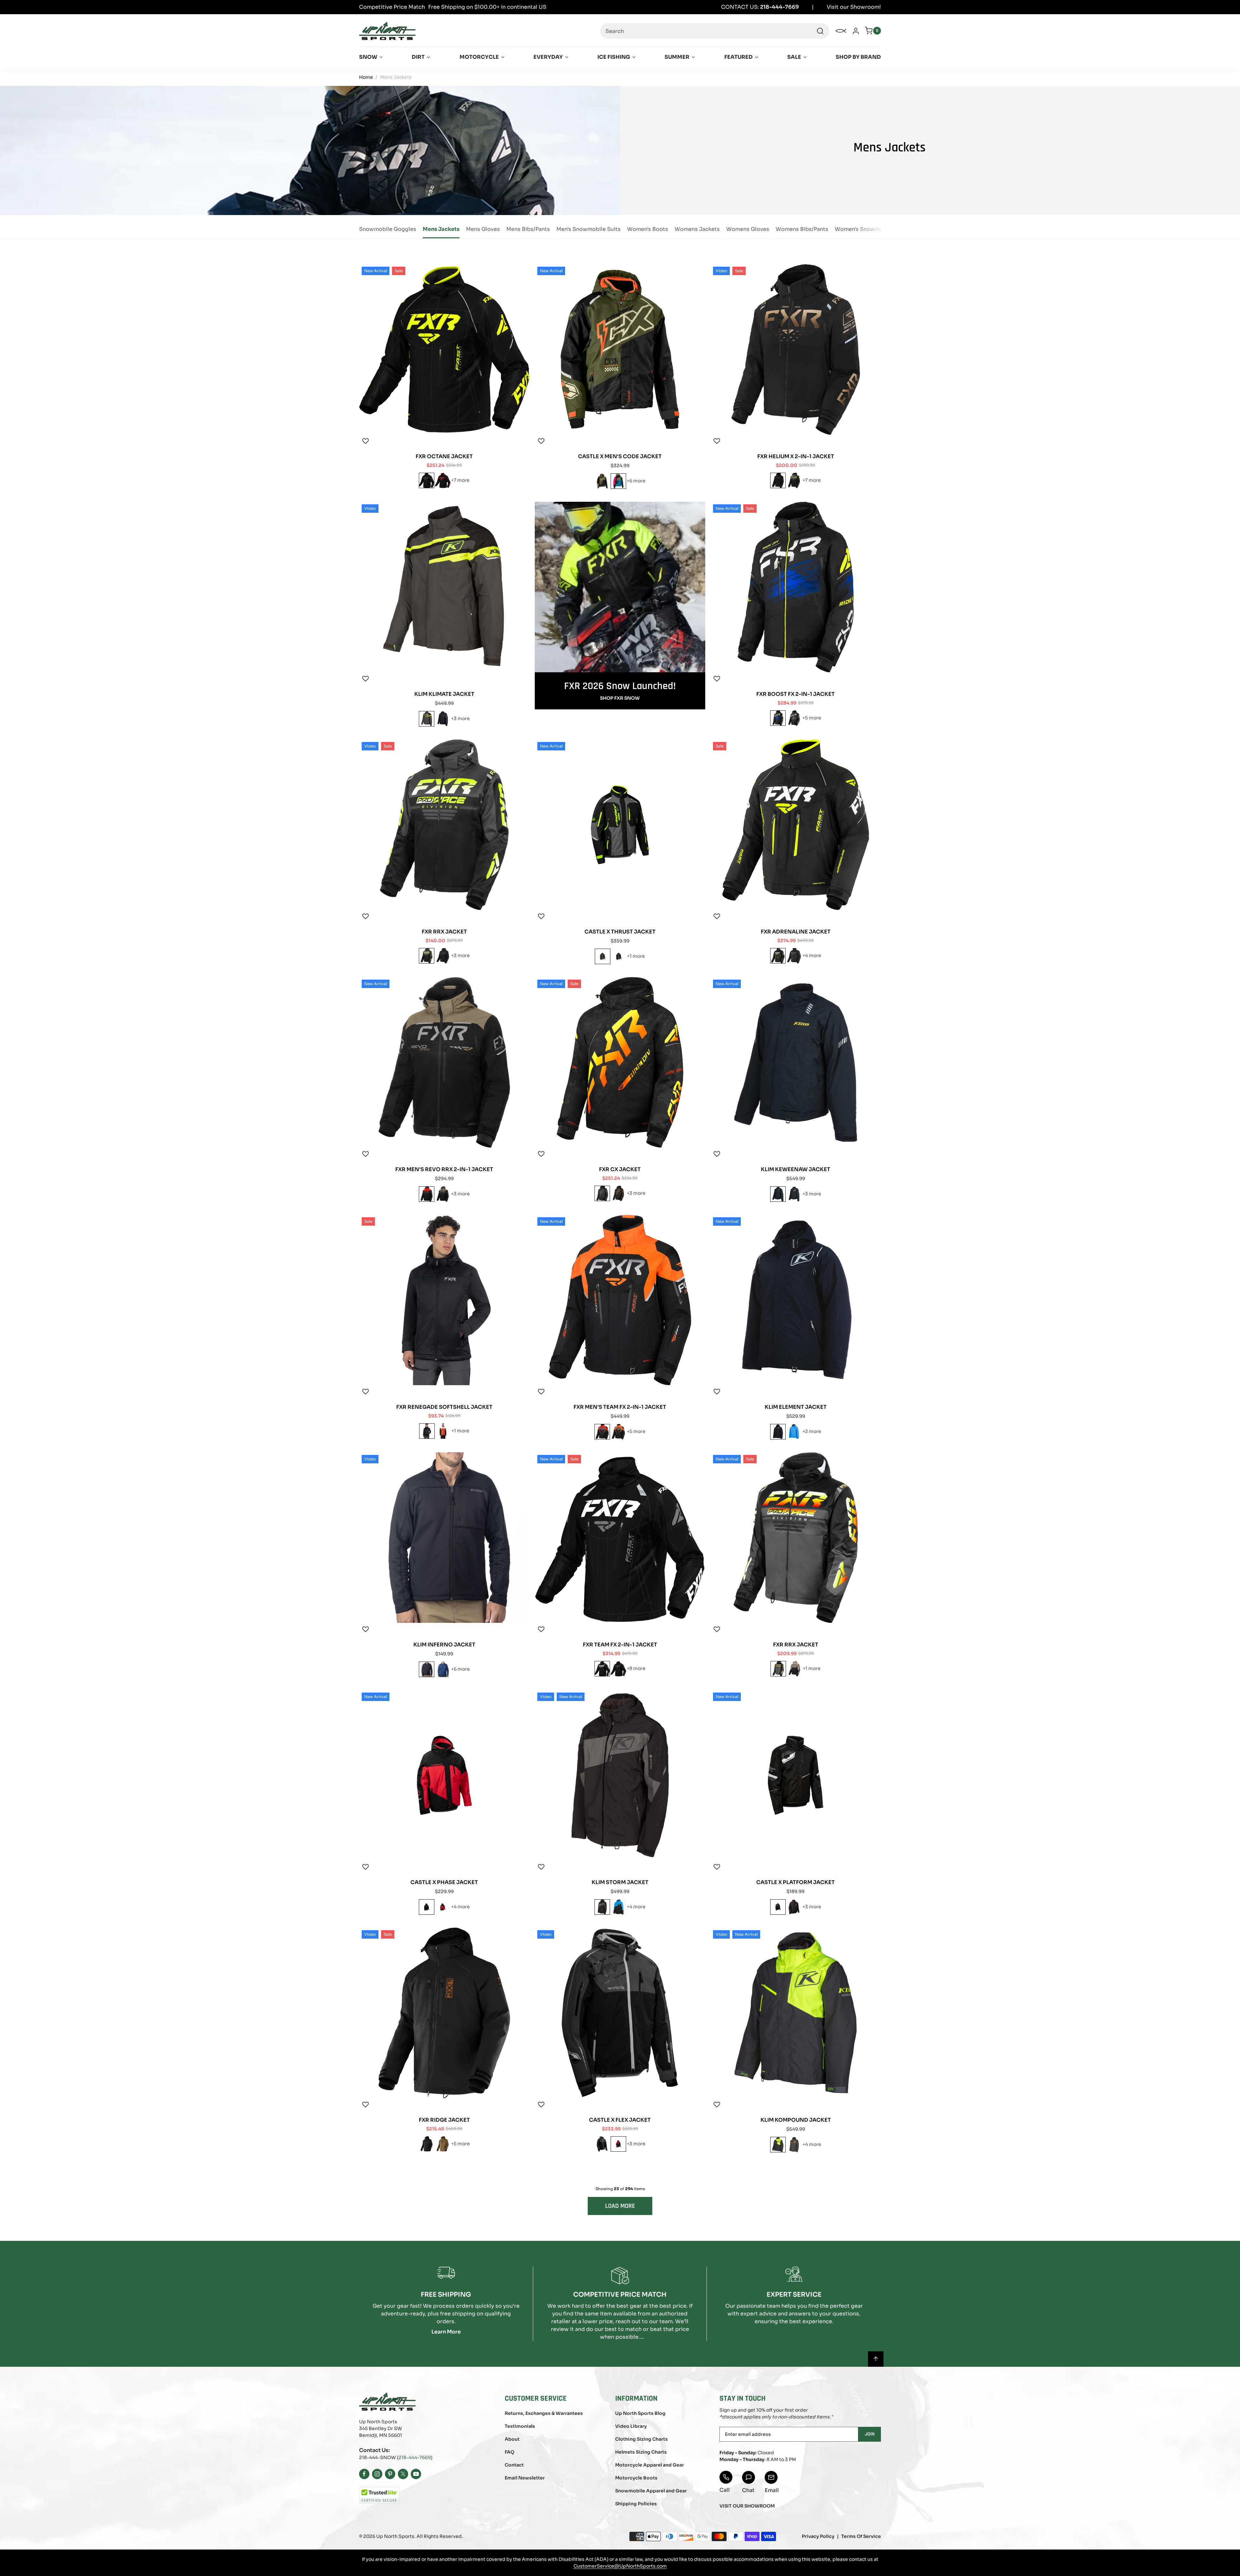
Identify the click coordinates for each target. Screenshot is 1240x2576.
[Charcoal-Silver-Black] (619, 956)
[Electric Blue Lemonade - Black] (618, 1907)
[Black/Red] (794, 1907)
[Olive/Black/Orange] (602, 481)
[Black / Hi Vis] (778, 956)
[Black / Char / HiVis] (794, 480)
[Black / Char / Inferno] (778, 1669)
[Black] (427, 1431)
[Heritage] (778, 1194)
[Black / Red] (443, 480)
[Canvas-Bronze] (443, 2144)
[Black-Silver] (427, 1907)
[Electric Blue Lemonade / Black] (794, 1432)
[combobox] (715, 31)
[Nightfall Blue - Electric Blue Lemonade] (443, 1669)
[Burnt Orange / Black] (443, 1431)
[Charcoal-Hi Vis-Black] (603, 956)
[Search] (820, 31)
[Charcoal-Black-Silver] (602, 2144)
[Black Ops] (427, 480)
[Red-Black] (618, 2144)
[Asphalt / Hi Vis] (427, 719)
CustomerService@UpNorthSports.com (620, 2566)
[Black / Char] (794, 718)
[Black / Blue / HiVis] (778, 718)
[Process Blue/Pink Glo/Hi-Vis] (618, 481)
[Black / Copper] (618, 1193)
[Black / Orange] (618, 1432)
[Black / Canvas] (443, 1194)
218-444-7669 (415, 2458)
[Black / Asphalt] (443, 719)
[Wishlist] (366, 441)
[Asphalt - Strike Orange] (794, 2145)
